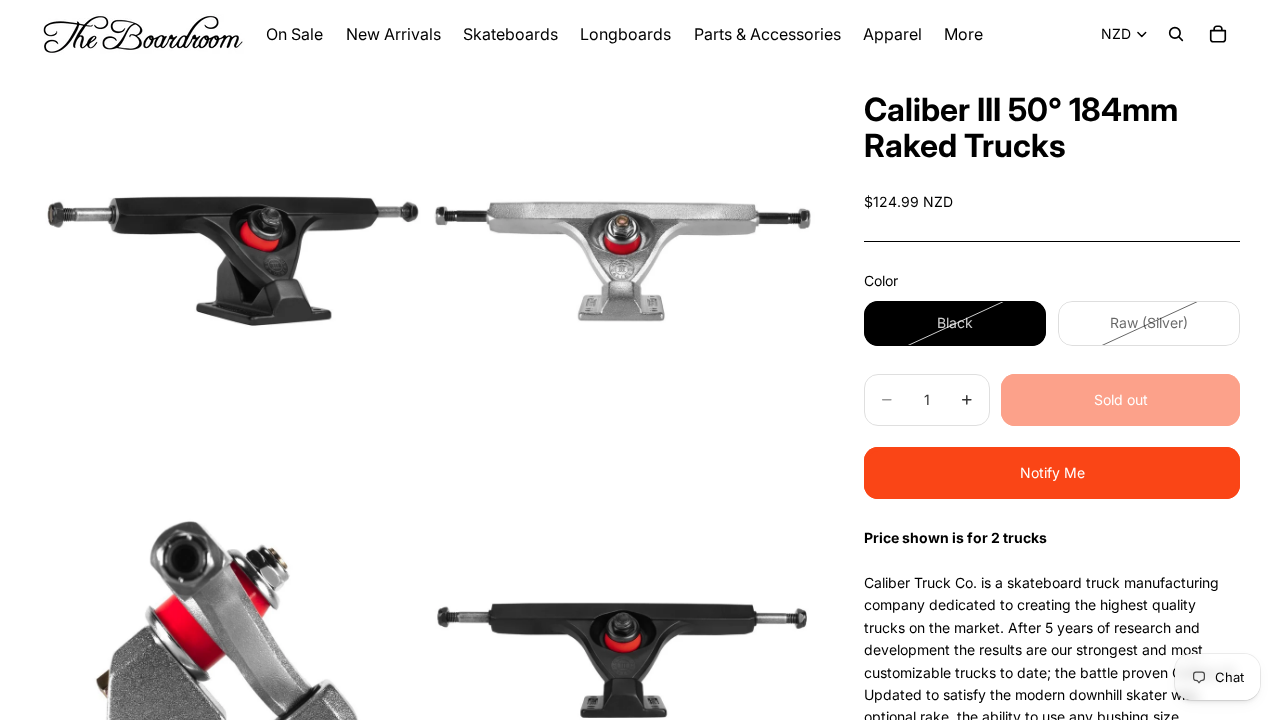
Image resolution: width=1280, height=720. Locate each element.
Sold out (1121, 399)
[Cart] (1218, 34)
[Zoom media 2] (623, 261)
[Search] (1176, 34)
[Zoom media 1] (233, 261)
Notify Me (1052, 472)
